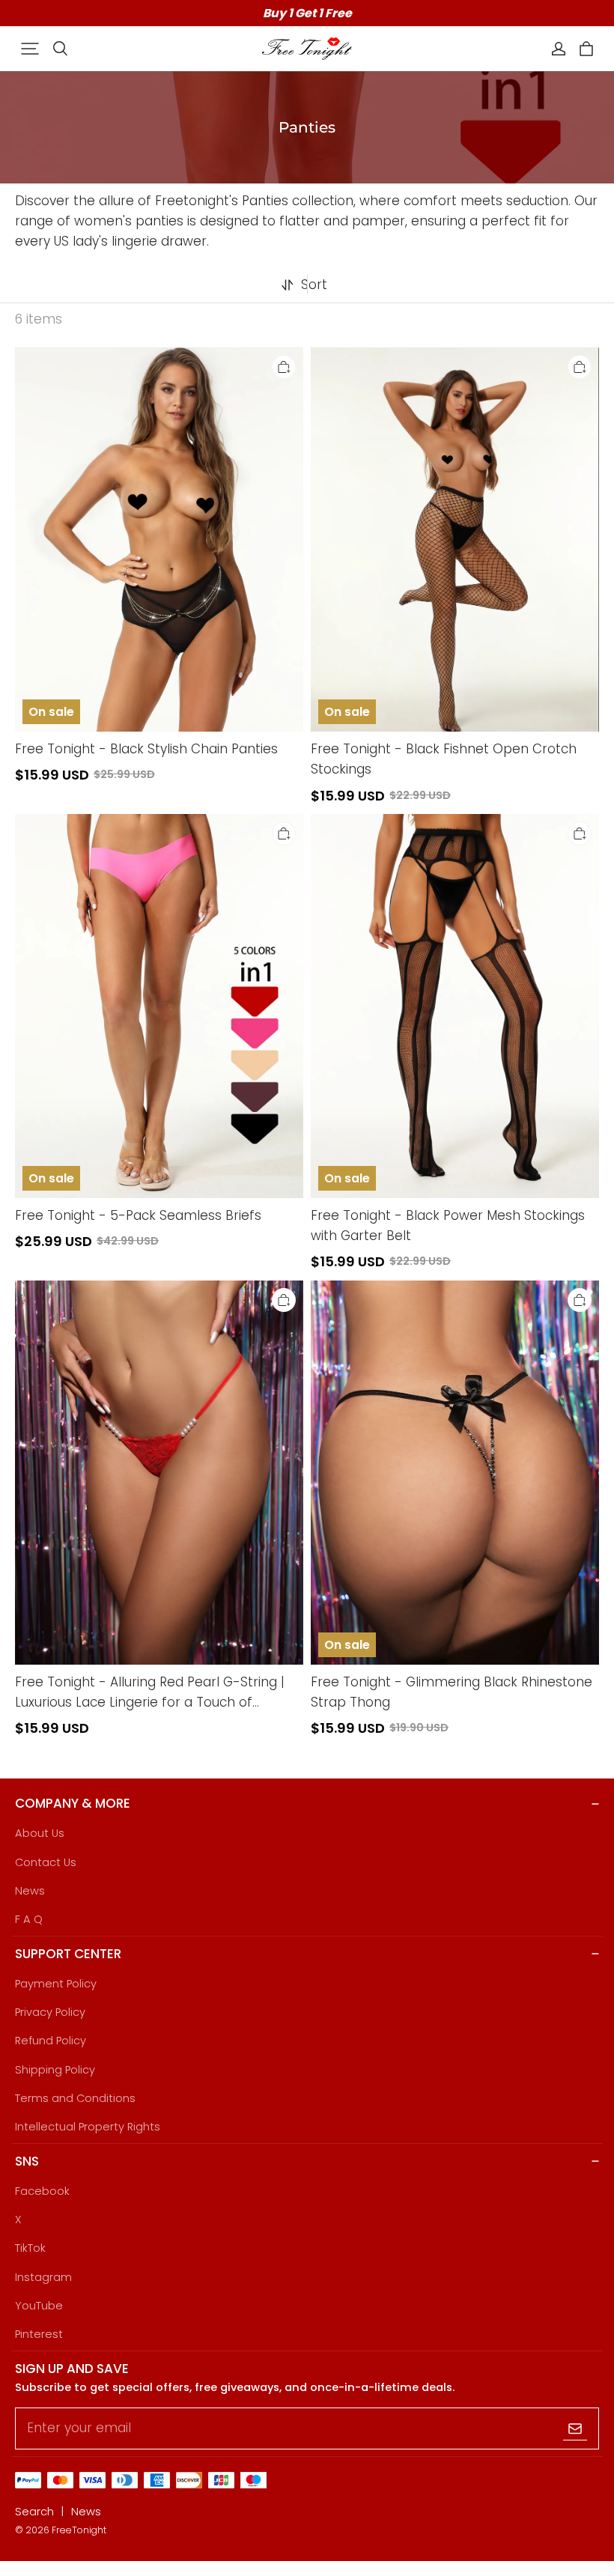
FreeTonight (79, 2530)
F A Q (29, 1919)
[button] (30, 49)
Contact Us (46, 1862)
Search (34, 2512)
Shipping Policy (55, 2070)
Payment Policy (56, 1984)
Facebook (42, 2191)
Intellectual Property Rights (88, 2127)
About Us (40, 1833)
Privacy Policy (50, 2012)
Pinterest (39, 2334)
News (30, 1891)
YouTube (39, 2306)
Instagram (43, 2277)
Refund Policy (51, 2041)
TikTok (30, 2248)
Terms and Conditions (75, 2098)
